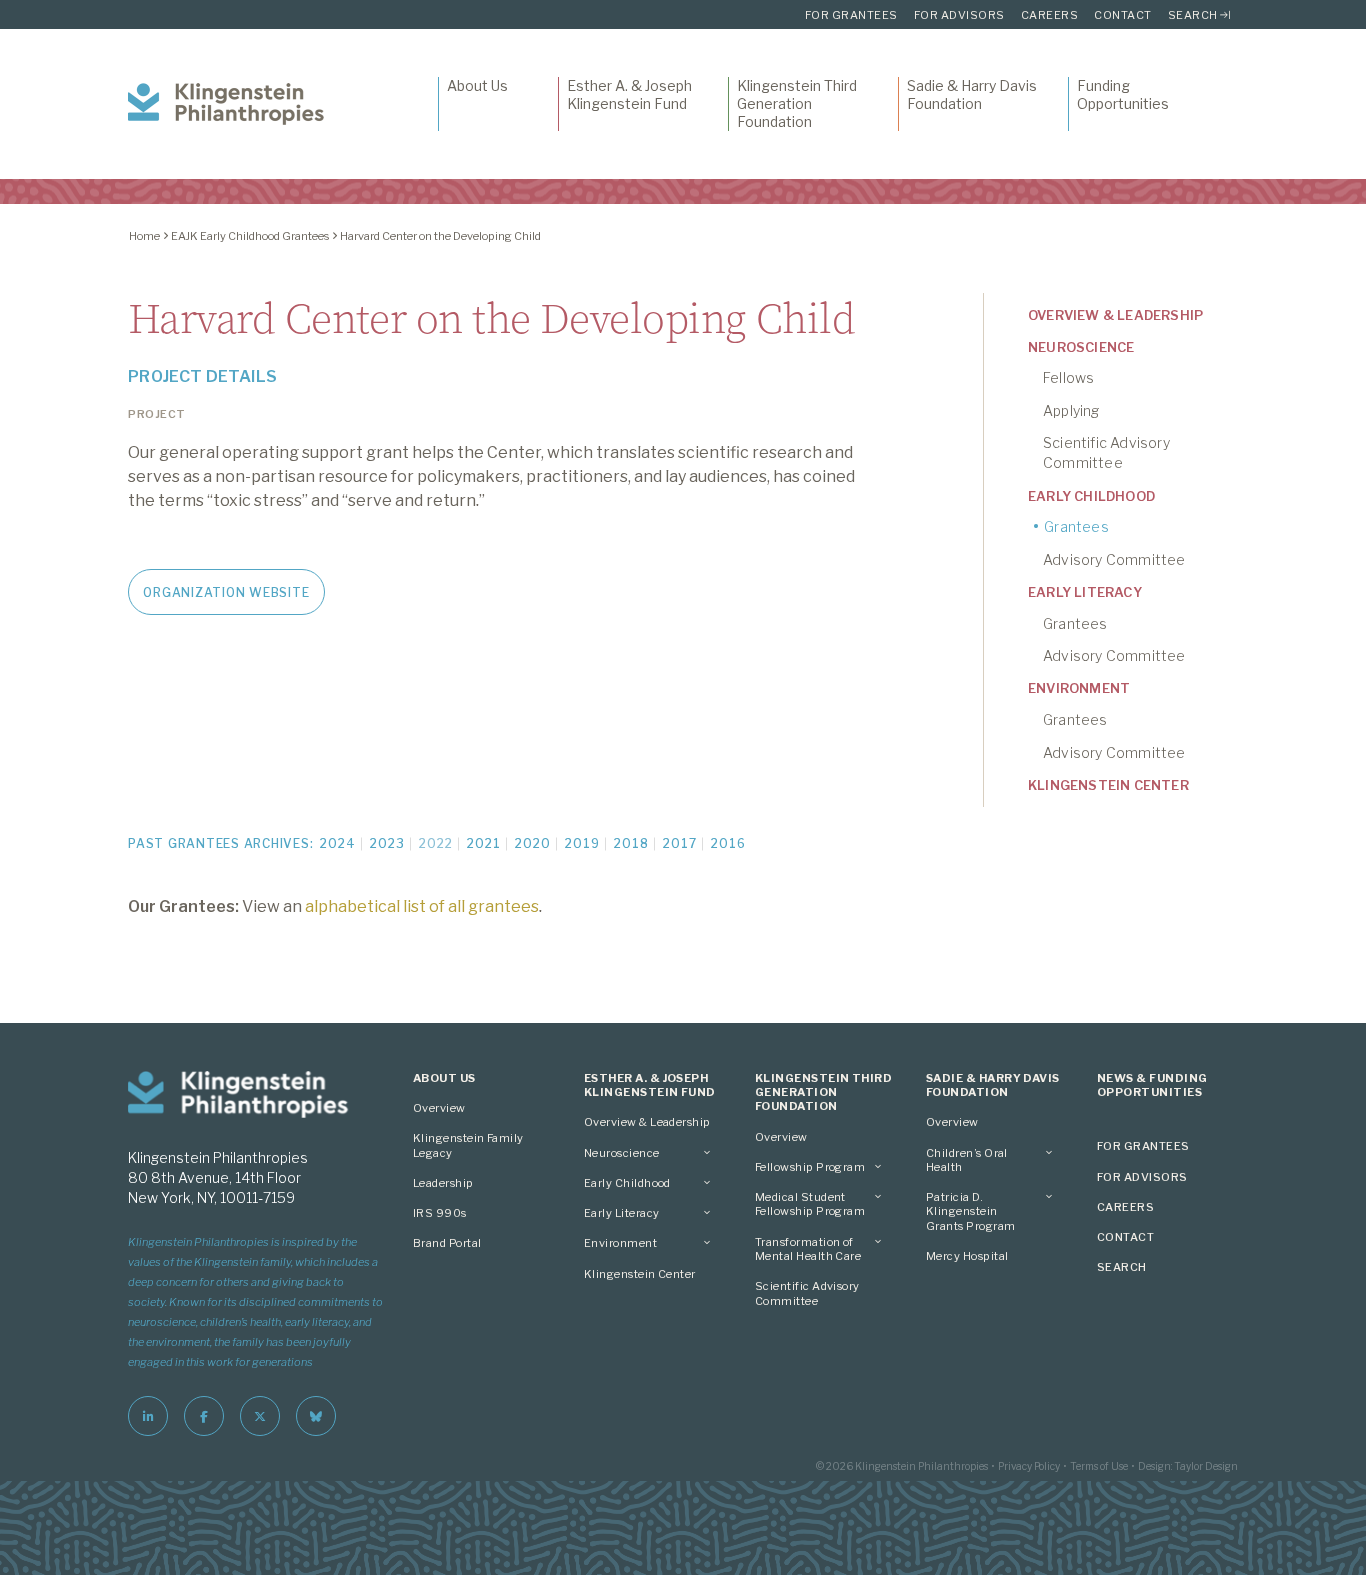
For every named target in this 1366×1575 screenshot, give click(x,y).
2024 (337, 843)
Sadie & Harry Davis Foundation (972, 94)
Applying (1071, 410)
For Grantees (851, 15)
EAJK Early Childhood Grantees (250, 236)
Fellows (1068, 377)
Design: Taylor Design (1188, 1466)
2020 (532, 843)
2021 (483, 843)
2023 (387, 843)
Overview (439, 1108)
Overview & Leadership (1115, 315)
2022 (435, 843)
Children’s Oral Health (967, 1160)
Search (1193, 15)
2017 (679, 843)
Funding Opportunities (1123, 94)
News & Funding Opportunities (1152, 1085)
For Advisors (959, 15)
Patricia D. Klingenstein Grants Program (970, 1211)
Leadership (443, 1183)
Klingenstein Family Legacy (468, 1145)
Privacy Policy (1029, 1466)
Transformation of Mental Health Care (808, 1249)
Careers (1050, 15)
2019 (582, 843)
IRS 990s (440, 1213)
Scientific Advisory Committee (1106, 452)
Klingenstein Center (1108, 785)
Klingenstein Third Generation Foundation (797, 103)
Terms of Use (1099, 1466)
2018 (631, 843)
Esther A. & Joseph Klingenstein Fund (629, 94)
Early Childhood (1091, 496)
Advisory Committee (1114, 559)
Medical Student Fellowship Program (810, 1204)
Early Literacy (1085, 592)
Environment (1079, 688)
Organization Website (226, 592)
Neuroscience (1081, 347)
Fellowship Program (810, 1167)
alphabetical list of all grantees (422, 906)
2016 (728, 843)
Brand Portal (447, 1243)
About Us (477, 85)
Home (144, 236)
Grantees (1076, 526)
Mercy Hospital (967, 1256)
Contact (1123, 15)
